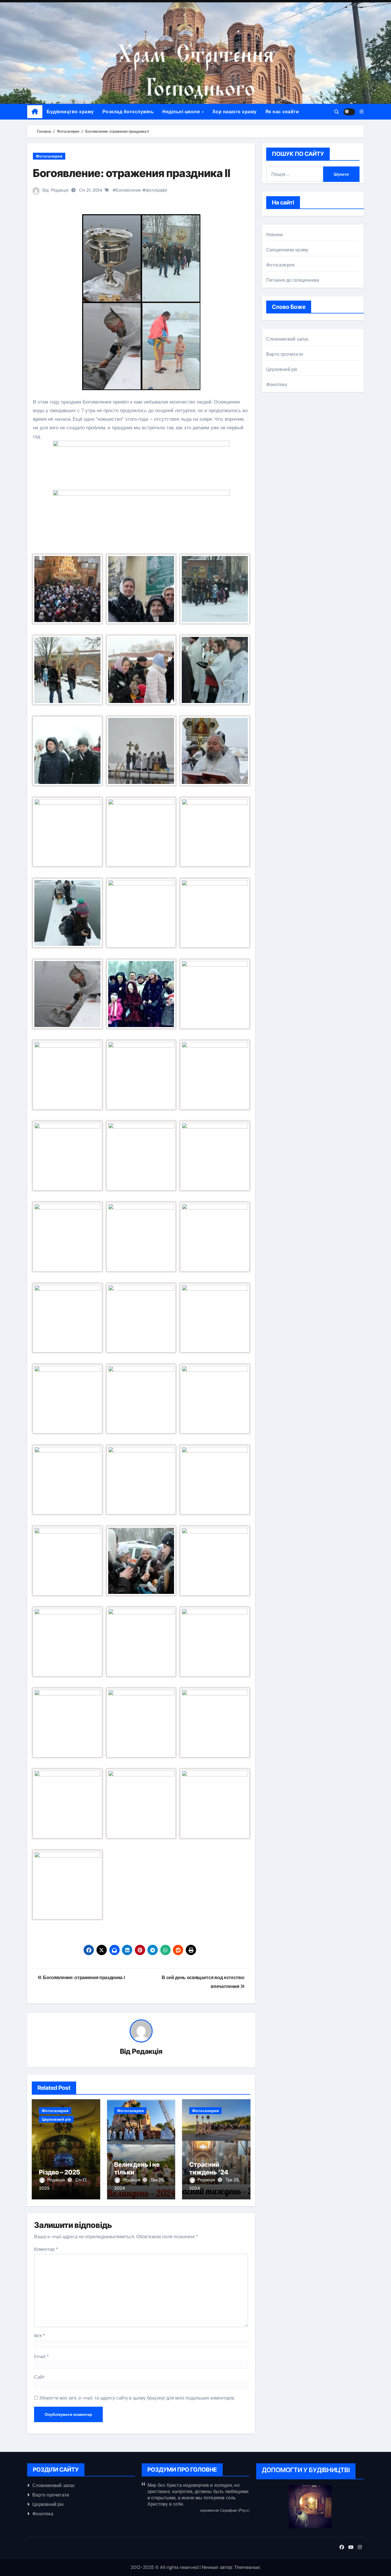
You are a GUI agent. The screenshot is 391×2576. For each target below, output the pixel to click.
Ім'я (40, 2336)
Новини (275, 235)
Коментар (46, 2249)
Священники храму (287, 250)
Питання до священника (293, 280)
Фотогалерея (49, 156)
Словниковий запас (288, 339)
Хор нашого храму (235, 112)
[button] (362, 112)
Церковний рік (56, 2119)
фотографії (156, 190)
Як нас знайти (282, 112)
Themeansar (247, 2567)
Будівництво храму (70, 112)
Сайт (39, 2377)
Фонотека (277, 385)
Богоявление (129, 190)
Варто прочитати (285, 354)
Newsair (210, 2567)
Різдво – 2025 (60, 2172)
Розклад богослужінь (128, 112)
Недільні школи (182, 112)
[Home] (35, 112)
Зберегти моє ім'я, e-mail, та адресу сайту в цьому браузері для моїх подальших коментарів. (137, 2398)
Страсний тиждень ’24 (209, 2168)
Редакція (60, 190)
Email (42, 2356)
